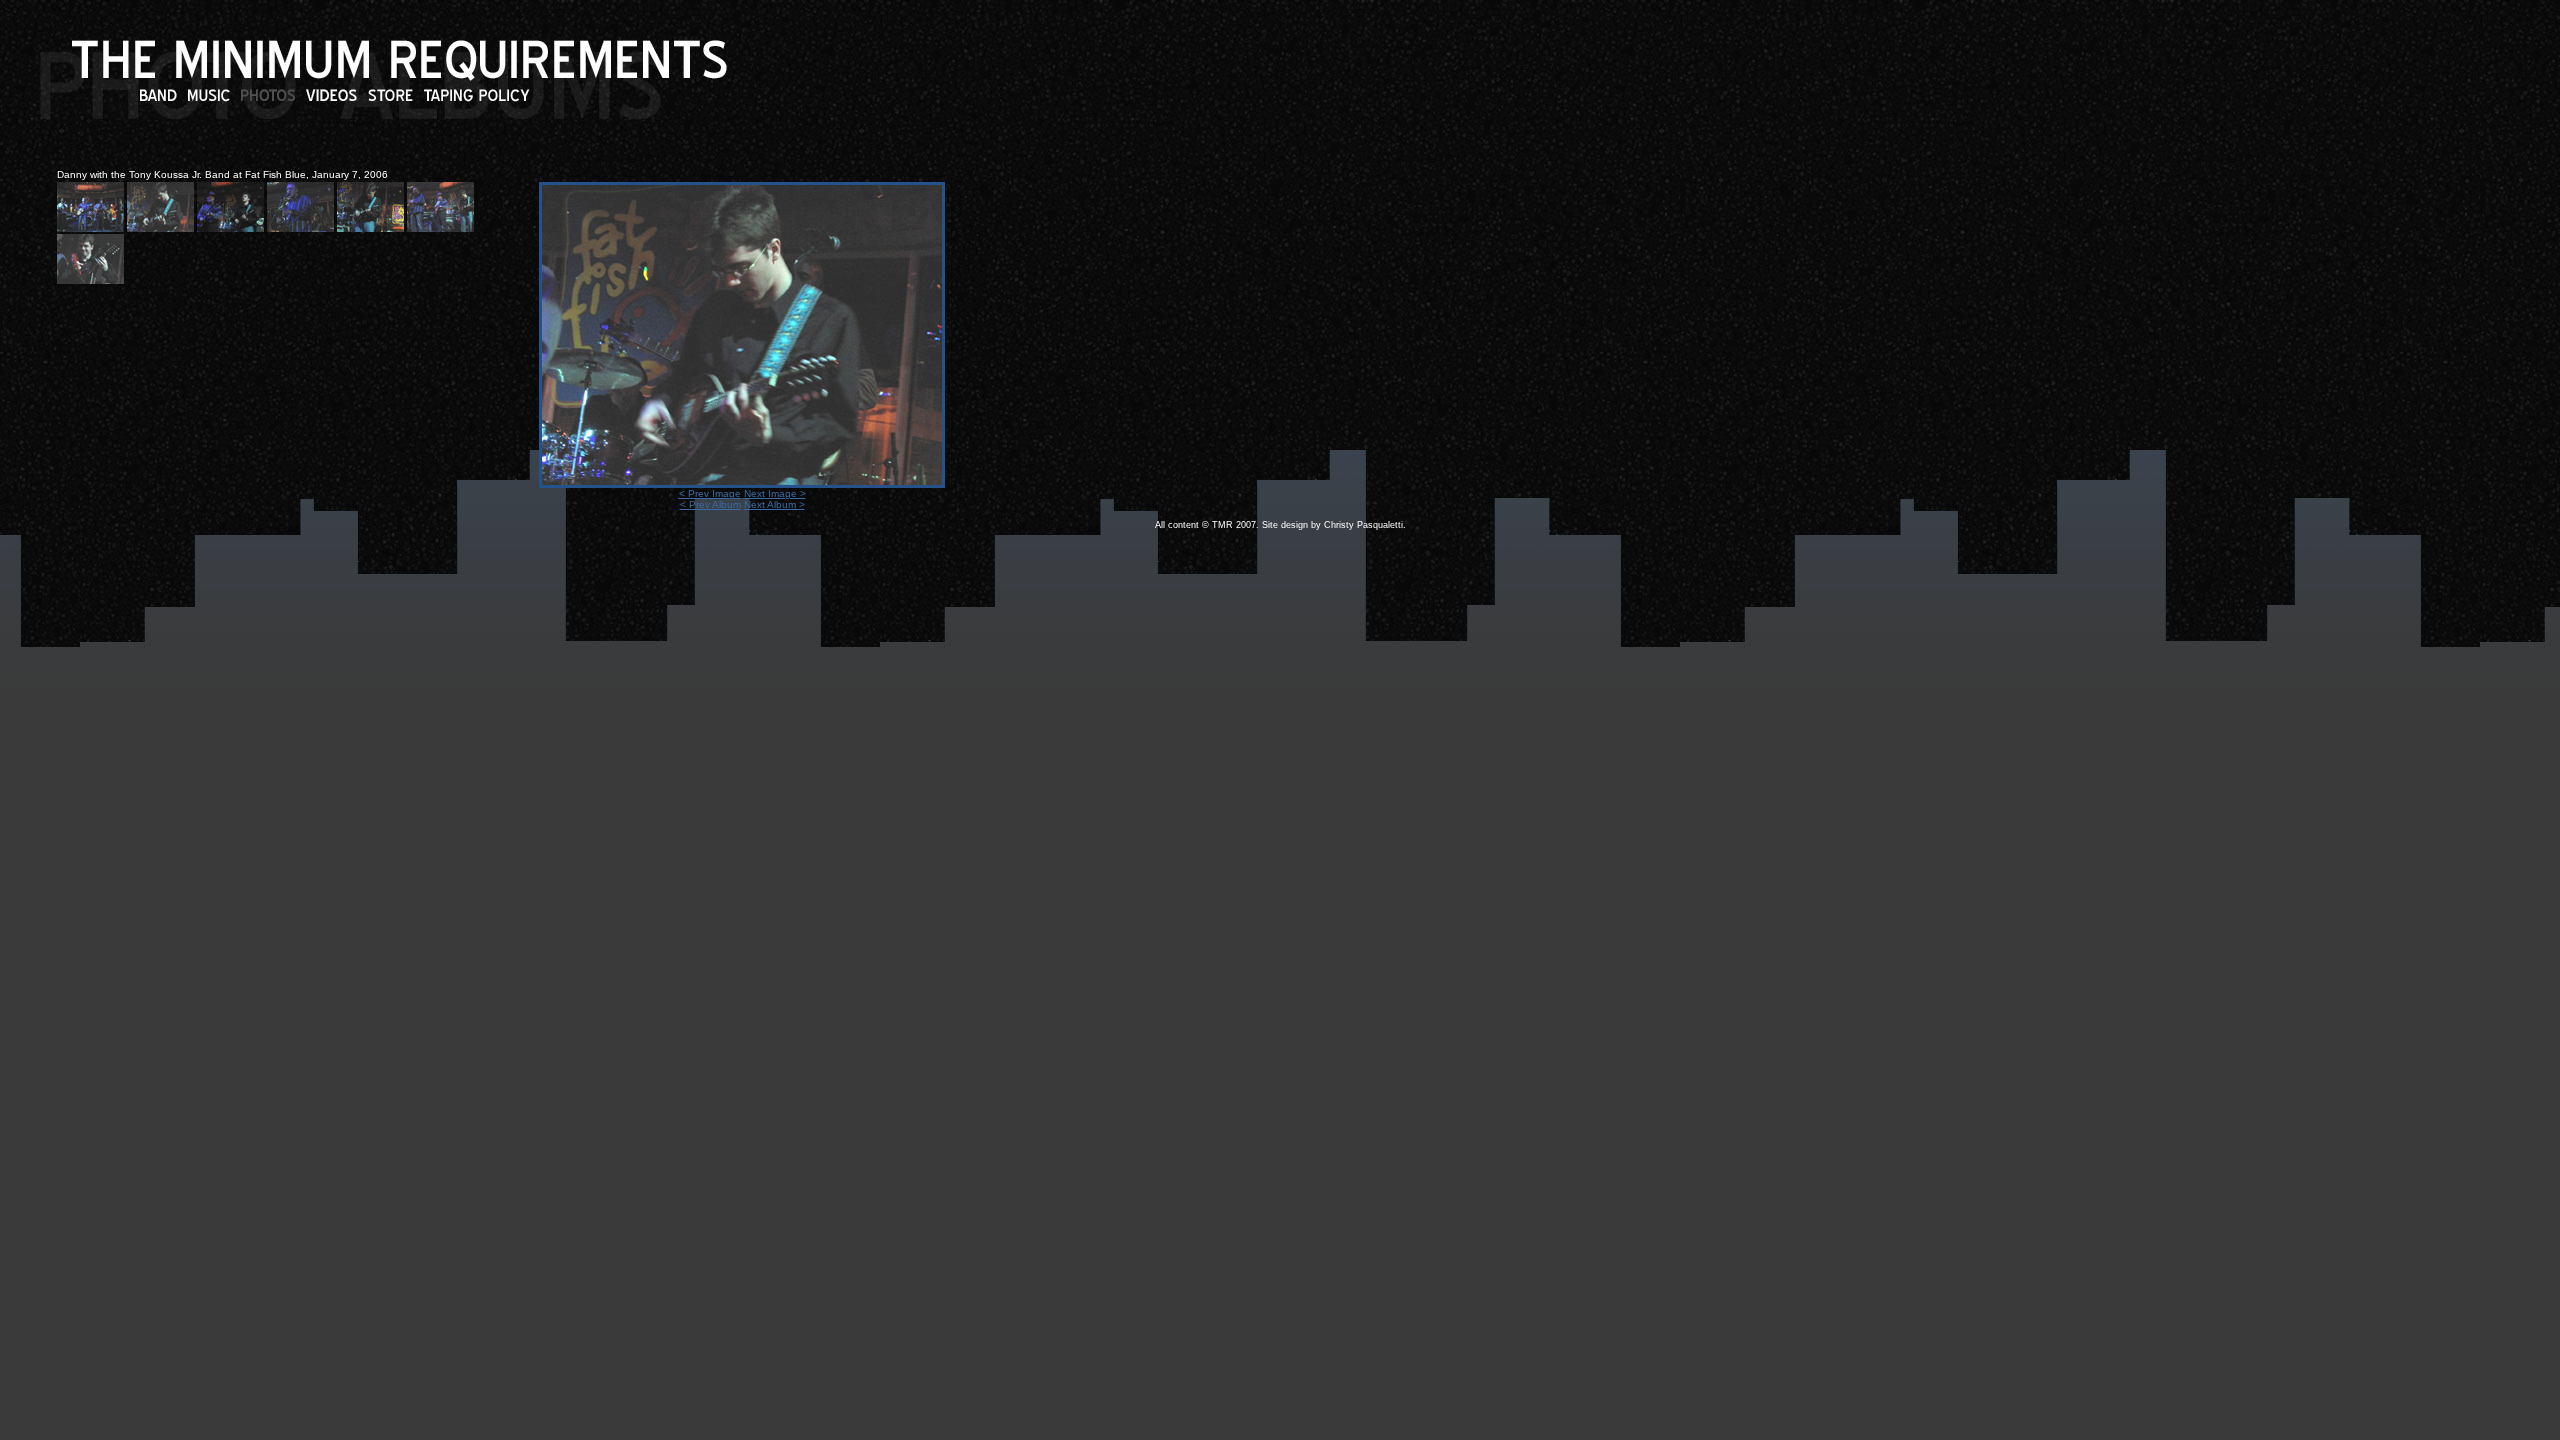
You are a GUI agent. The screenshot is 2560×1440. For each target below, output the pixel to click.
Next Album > (774, 504)
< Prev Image (710, 493)
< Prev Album (710, 504)
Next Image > (775, 493)
